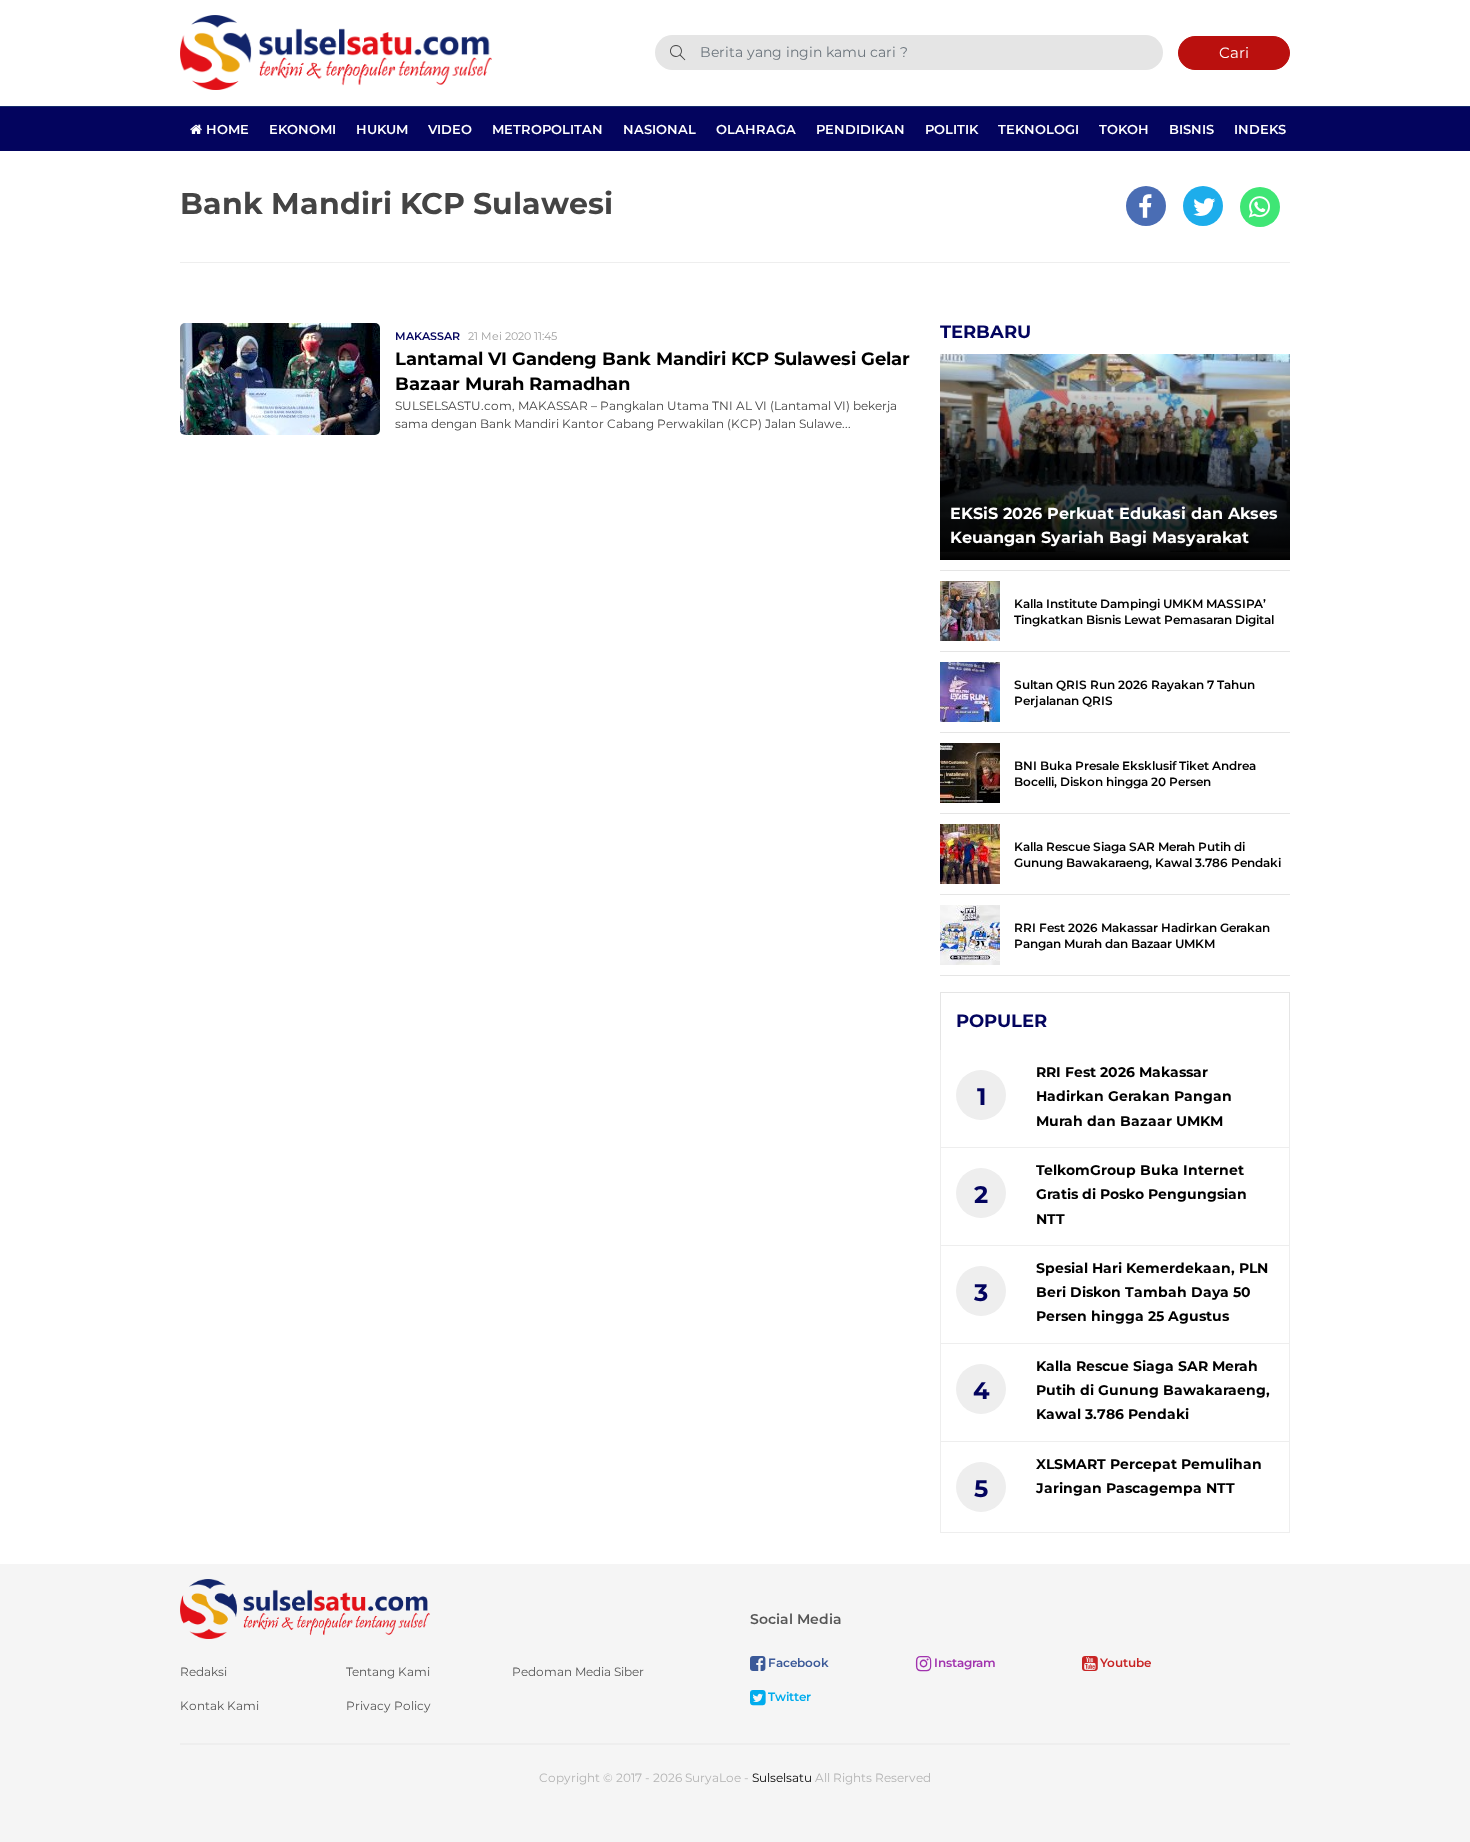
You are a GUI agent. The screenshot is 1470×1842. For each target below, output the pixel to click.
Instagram (963, 1662)
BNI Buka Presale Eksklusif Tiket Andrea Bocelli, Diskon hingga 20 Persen (1135, 773)
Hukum (382, 129)
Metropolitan (547, 129)
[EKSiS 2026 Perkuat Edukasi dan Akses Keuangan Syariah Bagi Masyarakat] (1115, 451)
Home (225, 129)
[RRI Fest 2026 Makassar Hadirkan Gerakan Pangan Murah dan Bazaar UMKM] (970, 933)
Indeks (1260, 129)
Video (450, 129)
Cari (1234, 52)
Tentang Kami (388, 1671)
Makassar (427, 336)
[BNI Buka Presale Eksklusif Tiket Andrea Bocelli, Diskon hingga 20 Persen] (970, 771)
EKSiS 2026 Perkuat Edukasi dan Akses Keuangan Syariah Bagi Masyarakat (1114, 525)
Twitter (788, 1696)
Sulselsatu (782, 1777)
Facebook (797, 1662)
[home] (305, 1607)
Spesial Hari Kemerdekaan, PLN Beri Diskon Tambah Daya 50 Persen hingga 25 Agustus (1152, 1292)
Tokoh (1124, 129)
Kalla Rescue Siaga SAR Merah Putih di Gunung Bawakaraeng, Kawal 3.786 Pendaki (1147, 854)
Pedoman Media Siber (578, 1671)
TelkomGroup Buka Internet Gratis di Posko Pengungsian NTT (1141, 1194)
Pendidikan (860, 129)
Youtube (1124, 1662)
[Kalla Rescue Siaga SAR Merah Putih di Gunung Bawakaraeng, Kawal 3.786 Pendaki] (970, 852)
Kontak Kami (219, 1705)
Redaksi (203, 1671)
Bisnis (1191, 129)
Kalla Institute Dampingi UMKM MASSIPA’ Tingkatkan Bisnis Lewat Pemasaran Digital (1144, 611)
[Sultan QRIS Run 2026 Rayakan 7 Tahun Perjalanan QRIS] (970, 690)
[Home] (336, 51)
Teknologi (1038, 129)
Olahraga (756, 129)
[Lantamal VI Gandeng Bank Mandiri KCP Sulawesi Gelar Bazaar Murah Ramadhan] (280, 377)
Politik (951, 129)
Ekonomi (302, 129)
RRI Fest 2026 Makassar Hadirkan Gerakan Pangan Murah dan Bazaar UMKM (1142, 935)
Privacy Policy (388, 1705)
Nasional (659, 129)
